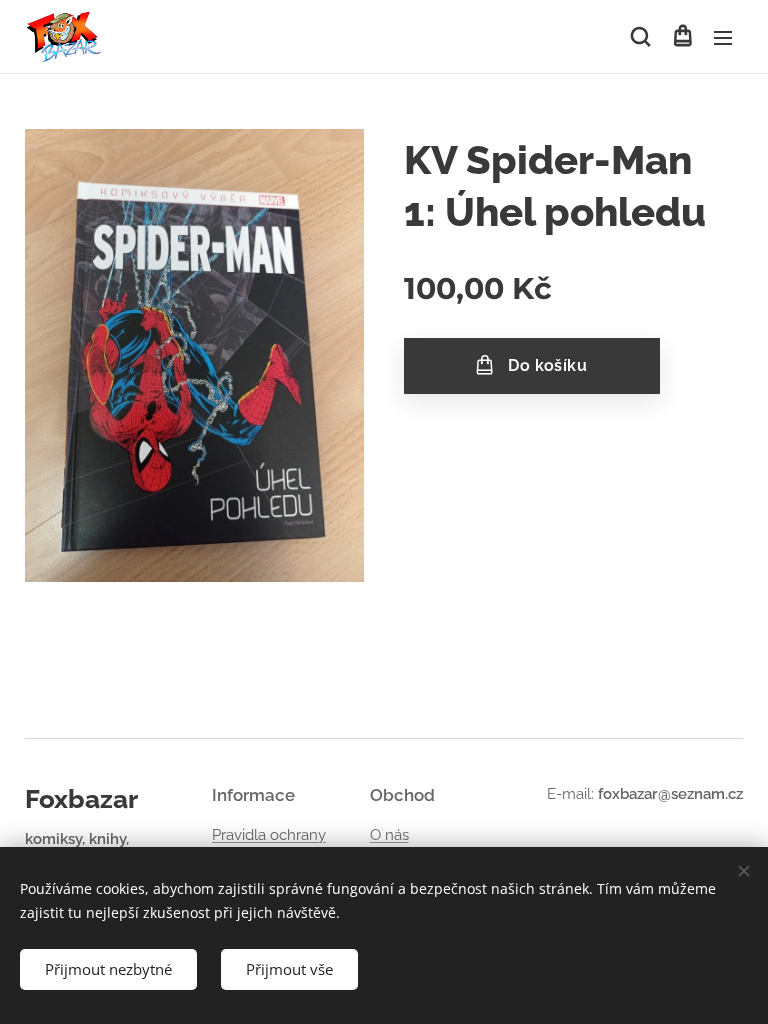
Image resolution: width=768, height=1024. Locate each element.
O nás (389, 835)
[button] (640, 37)
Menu (723, 37)
